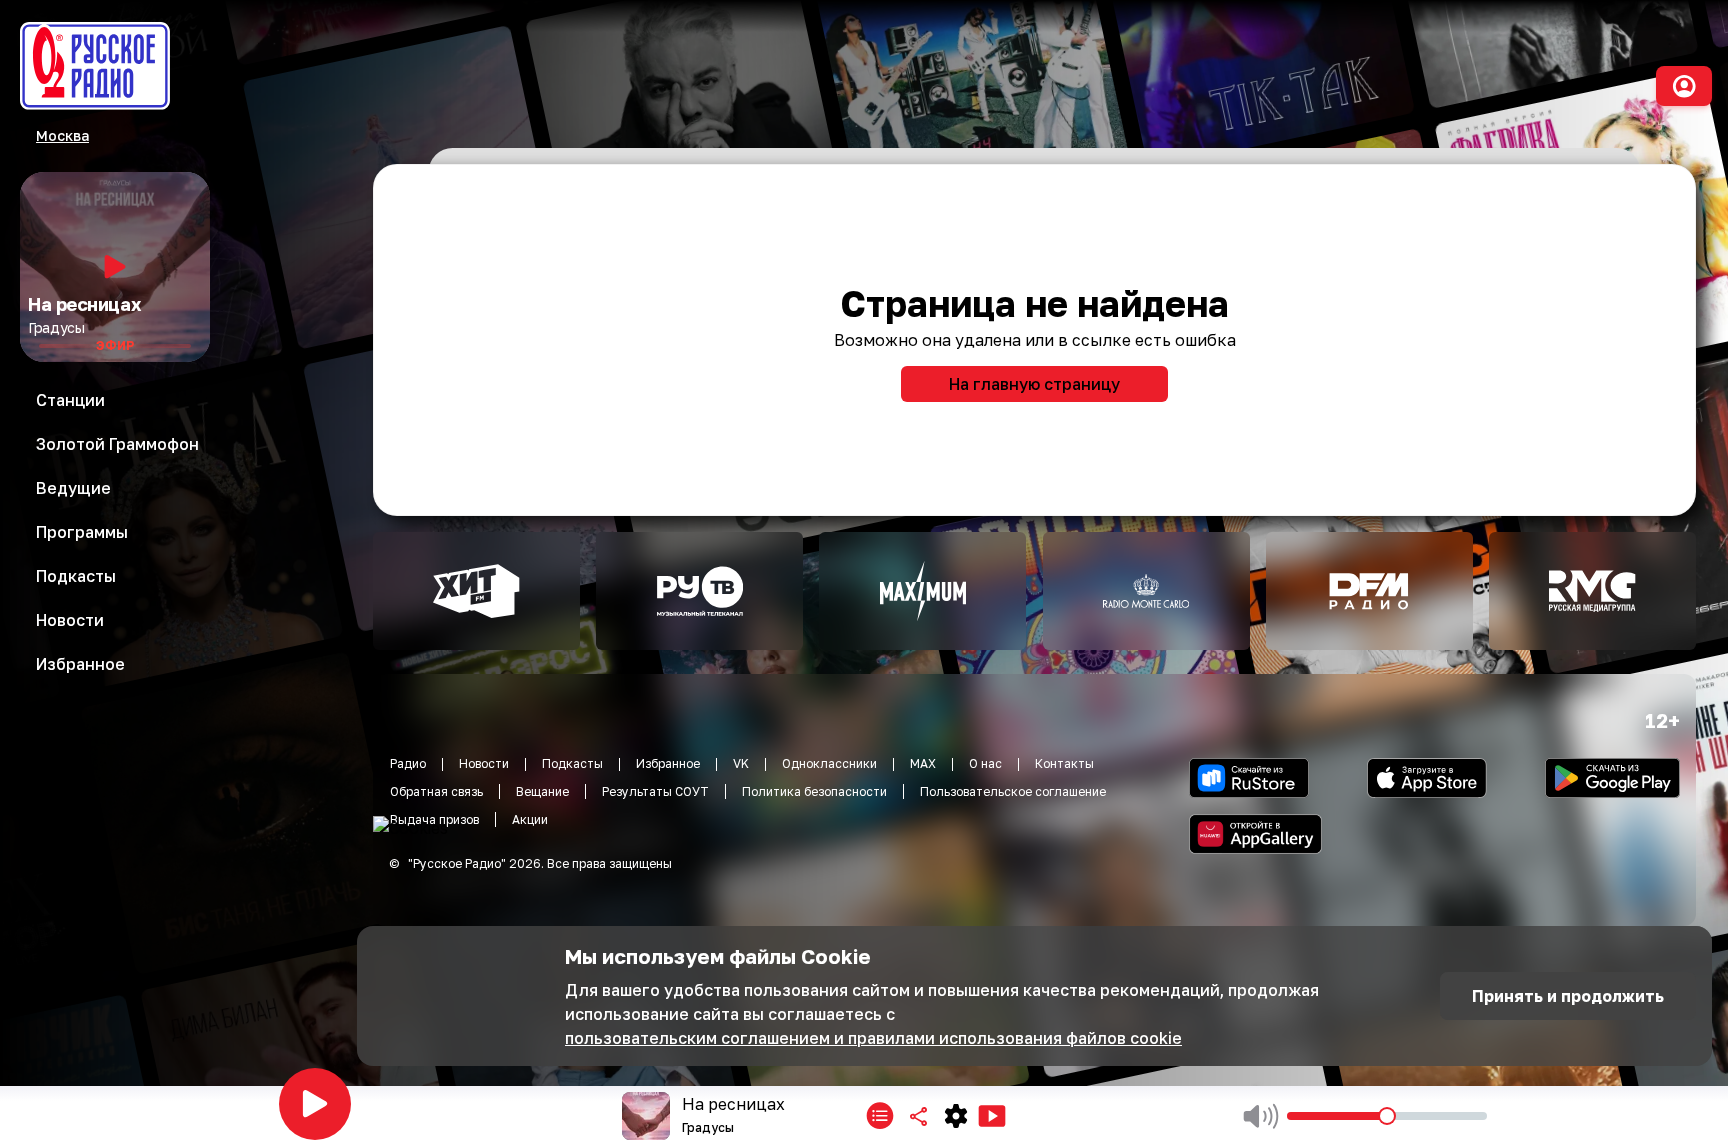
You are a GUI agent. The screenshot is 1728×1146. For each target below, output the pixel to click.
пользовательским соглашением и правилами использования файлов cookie (873, 1038)
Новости (484, 763)
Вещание (542, 791)
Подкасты (572, 763)
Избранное (668, 763)
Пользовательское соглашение (1013, 791)
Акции (530, 819)
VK (741, 763)
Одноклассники (829, 763)
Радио (408, 763)
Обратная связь (436, 791)
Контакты (1064, 763)
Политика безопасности (814, 791)
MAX (923, 763)
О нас (985, 763)
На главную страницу (1034, 384)
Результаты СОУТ (655, 791)
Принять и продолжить (1568, 996)
